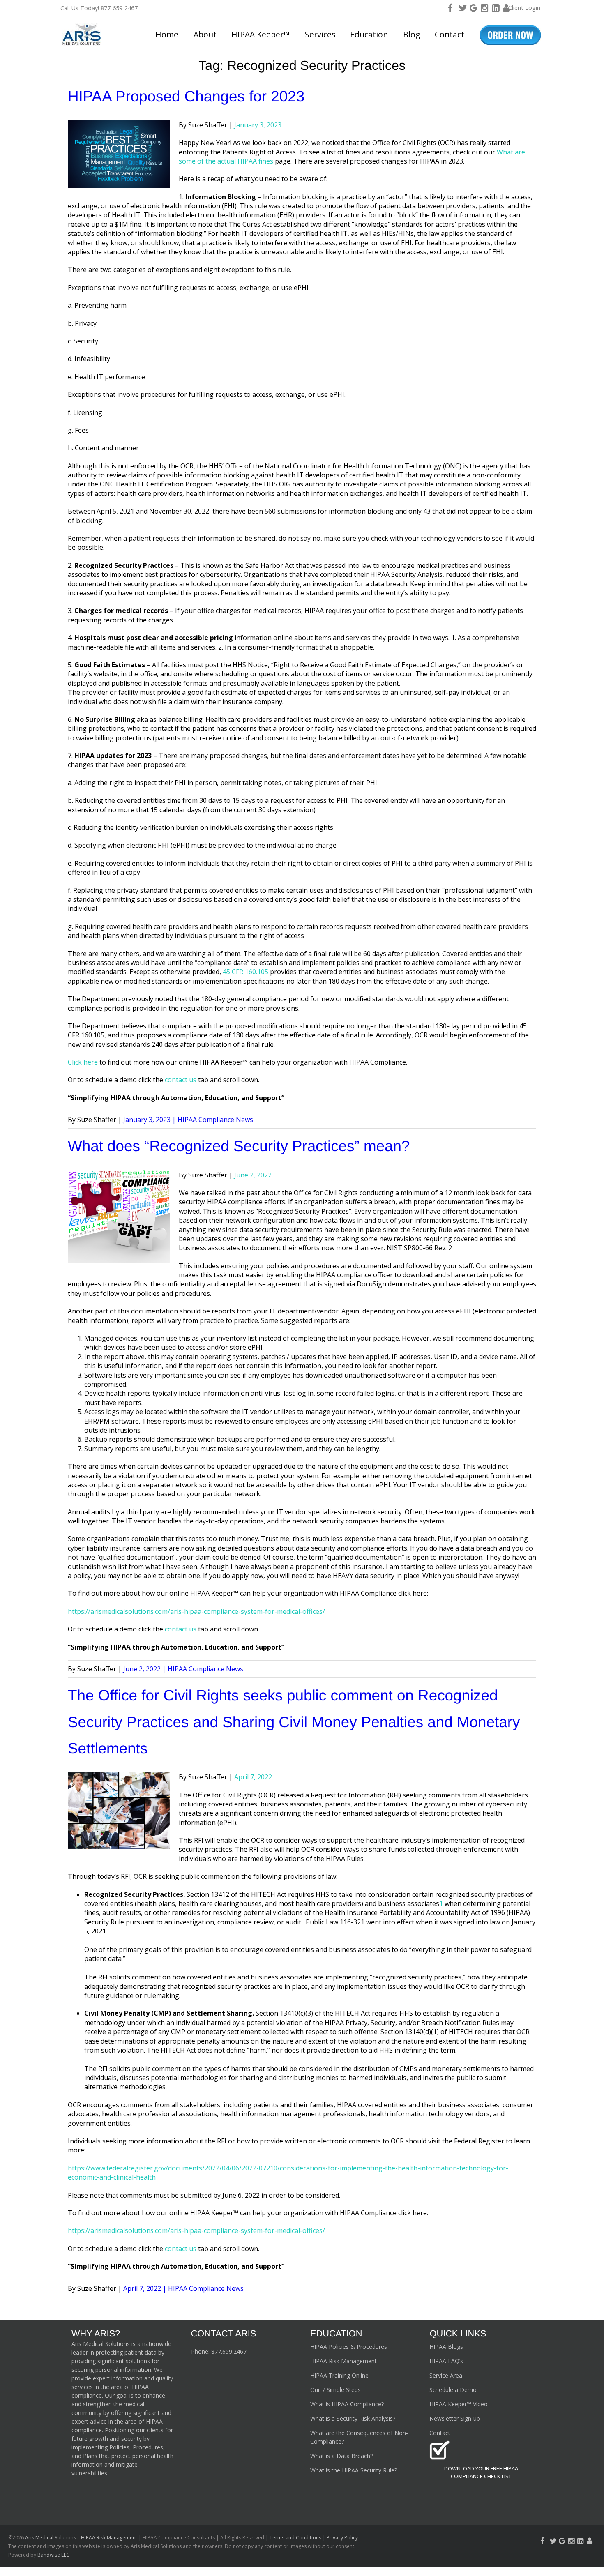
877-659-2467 (119, 8)
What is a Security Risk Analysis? (353, 2418)
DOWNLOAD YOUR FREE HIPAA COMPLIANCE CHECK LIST (481, 2472)
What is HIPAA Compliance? (347, 2404)
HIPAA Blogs (446, 2347)
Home (167, 34)
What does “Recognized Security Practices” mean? (239, 1146)
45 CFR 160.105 (246, 972)
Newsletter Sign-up (455, 2418)
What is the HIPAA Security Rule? (354, 2470)
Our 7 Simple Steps (335, 2390)
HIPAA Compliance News (215, 1120)
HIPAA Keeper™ (261, 34)
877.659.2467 (229, 2351)
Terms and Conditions (295, 2538)
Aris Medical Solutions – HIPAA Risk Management (82, 2538)
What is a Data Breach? (341, 2456)
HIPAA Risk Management (343, 2361)
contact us (181, 1080)
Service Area (446, 2375)
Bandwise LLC (53, 2555)
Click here (83, 1062)
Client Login (524, 8)
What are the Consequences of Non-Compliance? (359, 2437)
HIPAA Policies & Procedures (349, 2347)
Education (369, 34)
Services (320, 34)
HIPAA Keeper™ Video (459, 2404)
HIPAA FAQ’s (446, 2361)
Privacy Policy (342, 2538)
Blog (412, 34)
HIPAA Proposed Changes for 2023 (186, 96)
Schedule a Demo (453, 2390)
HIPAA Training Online (339, 2375)
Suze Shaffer (208, 125)
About (205, 34)
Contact (450, 34)
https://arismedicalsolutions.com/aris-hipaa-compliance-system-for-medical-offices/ (196, 1611)
